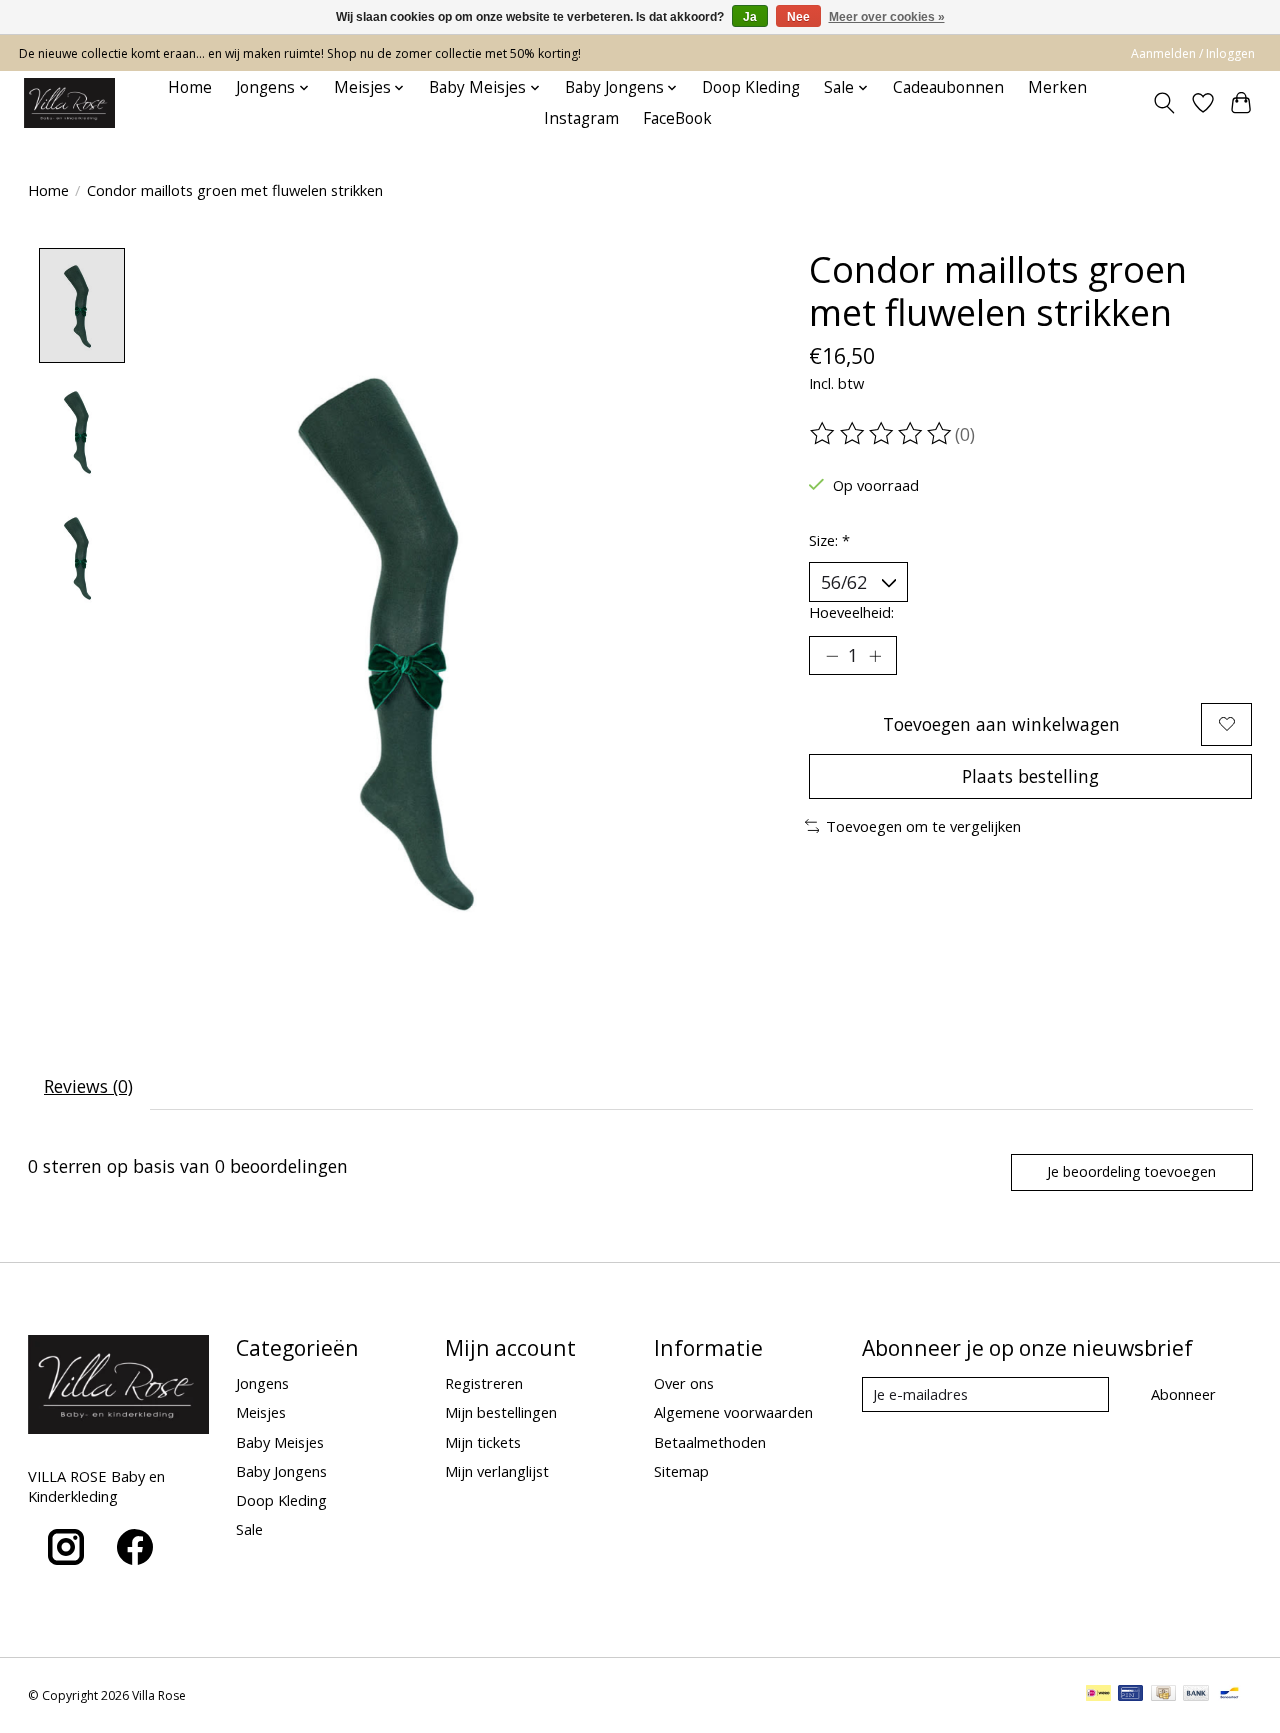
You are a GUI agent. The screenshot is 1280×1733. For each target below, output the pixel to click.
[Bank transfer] (1196, 1695)
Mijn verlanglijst (497, 1471)
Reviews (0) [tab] (88, 1086)
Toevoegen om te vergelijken (923, 826)
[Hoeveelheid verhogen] (875, 656)
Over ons (684, 1383)
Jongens (262, 1383)
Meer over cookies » (887, 17)
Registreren (484, 1383)
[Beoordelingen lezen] (882, 434)
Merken (1057, 87)
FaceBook (677, 118)
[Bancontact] (1229, 1695)
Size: (829, 540)
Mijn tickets (483, 1442)
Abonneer (1183, 1394)
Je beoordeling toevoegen (1131, 1171)
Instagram (581, 118)
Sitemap (681, 1471)
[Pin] (1130, 1695)
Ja (750, 17)
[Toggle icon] (1163, 103)
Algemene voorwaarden (733, 1412)
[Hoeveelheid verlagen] (832, 656)
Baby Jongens (281, 1471)
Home (190, 87)
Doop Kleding (751, 87)
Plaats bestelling (1030, 776)
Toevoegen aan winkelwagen (1001, 724)
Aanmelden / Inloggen (1193, 53)
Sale (249, 1529)
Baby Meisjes (280, 1442)
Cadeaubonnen (948, 87)
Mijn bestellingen (501, 1412)
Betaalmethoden (710, 1442)
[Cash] (1163, 1695)
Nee (798, 17)
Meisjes (261, 1412)
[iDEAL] (1098, 1695)
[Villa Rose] (69, 103)
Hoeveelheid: (851, 612)
